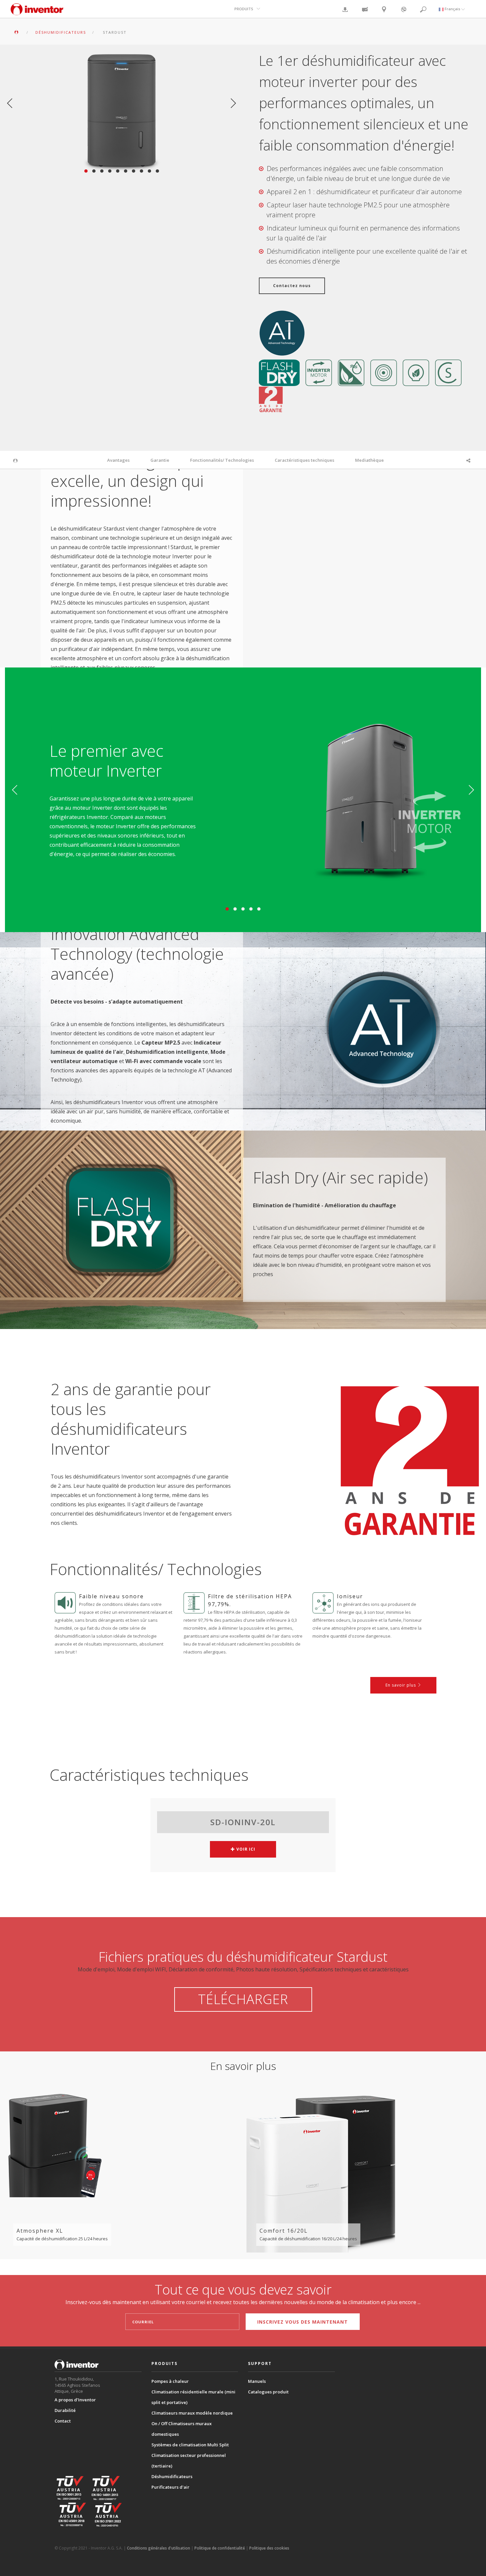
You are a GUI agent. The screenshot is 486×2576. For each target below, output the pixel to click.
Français (452, 9)
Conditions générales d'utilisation (159, 2548)
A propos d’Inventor (75, 2400)
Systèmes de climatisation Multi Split (190, 2445)
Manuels (257, 2381)
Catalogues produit (268, 2392)
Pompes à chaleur (170, 2381)
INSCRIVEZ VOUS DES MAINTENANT (303, 2322)
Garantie (160, 460)
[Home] (37, 12)
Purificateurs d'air (170, 2487)
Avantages (118, 460)
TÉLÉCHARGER (243, 1999)
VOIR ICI (245, 1849)
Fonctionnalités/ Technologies (222, 460)
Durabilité (65, 2410)
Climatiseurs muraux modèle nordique (192, 2413)
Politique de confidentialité (220, 2548)
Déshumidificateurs (172, 2476)
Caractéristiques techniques (304, 460)
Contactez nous (292, 286)
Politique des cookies (269, 2548)
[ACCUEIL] (17, 32)
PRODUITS (244, 9)
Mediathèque (369, 460)
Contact (63, 2421)
